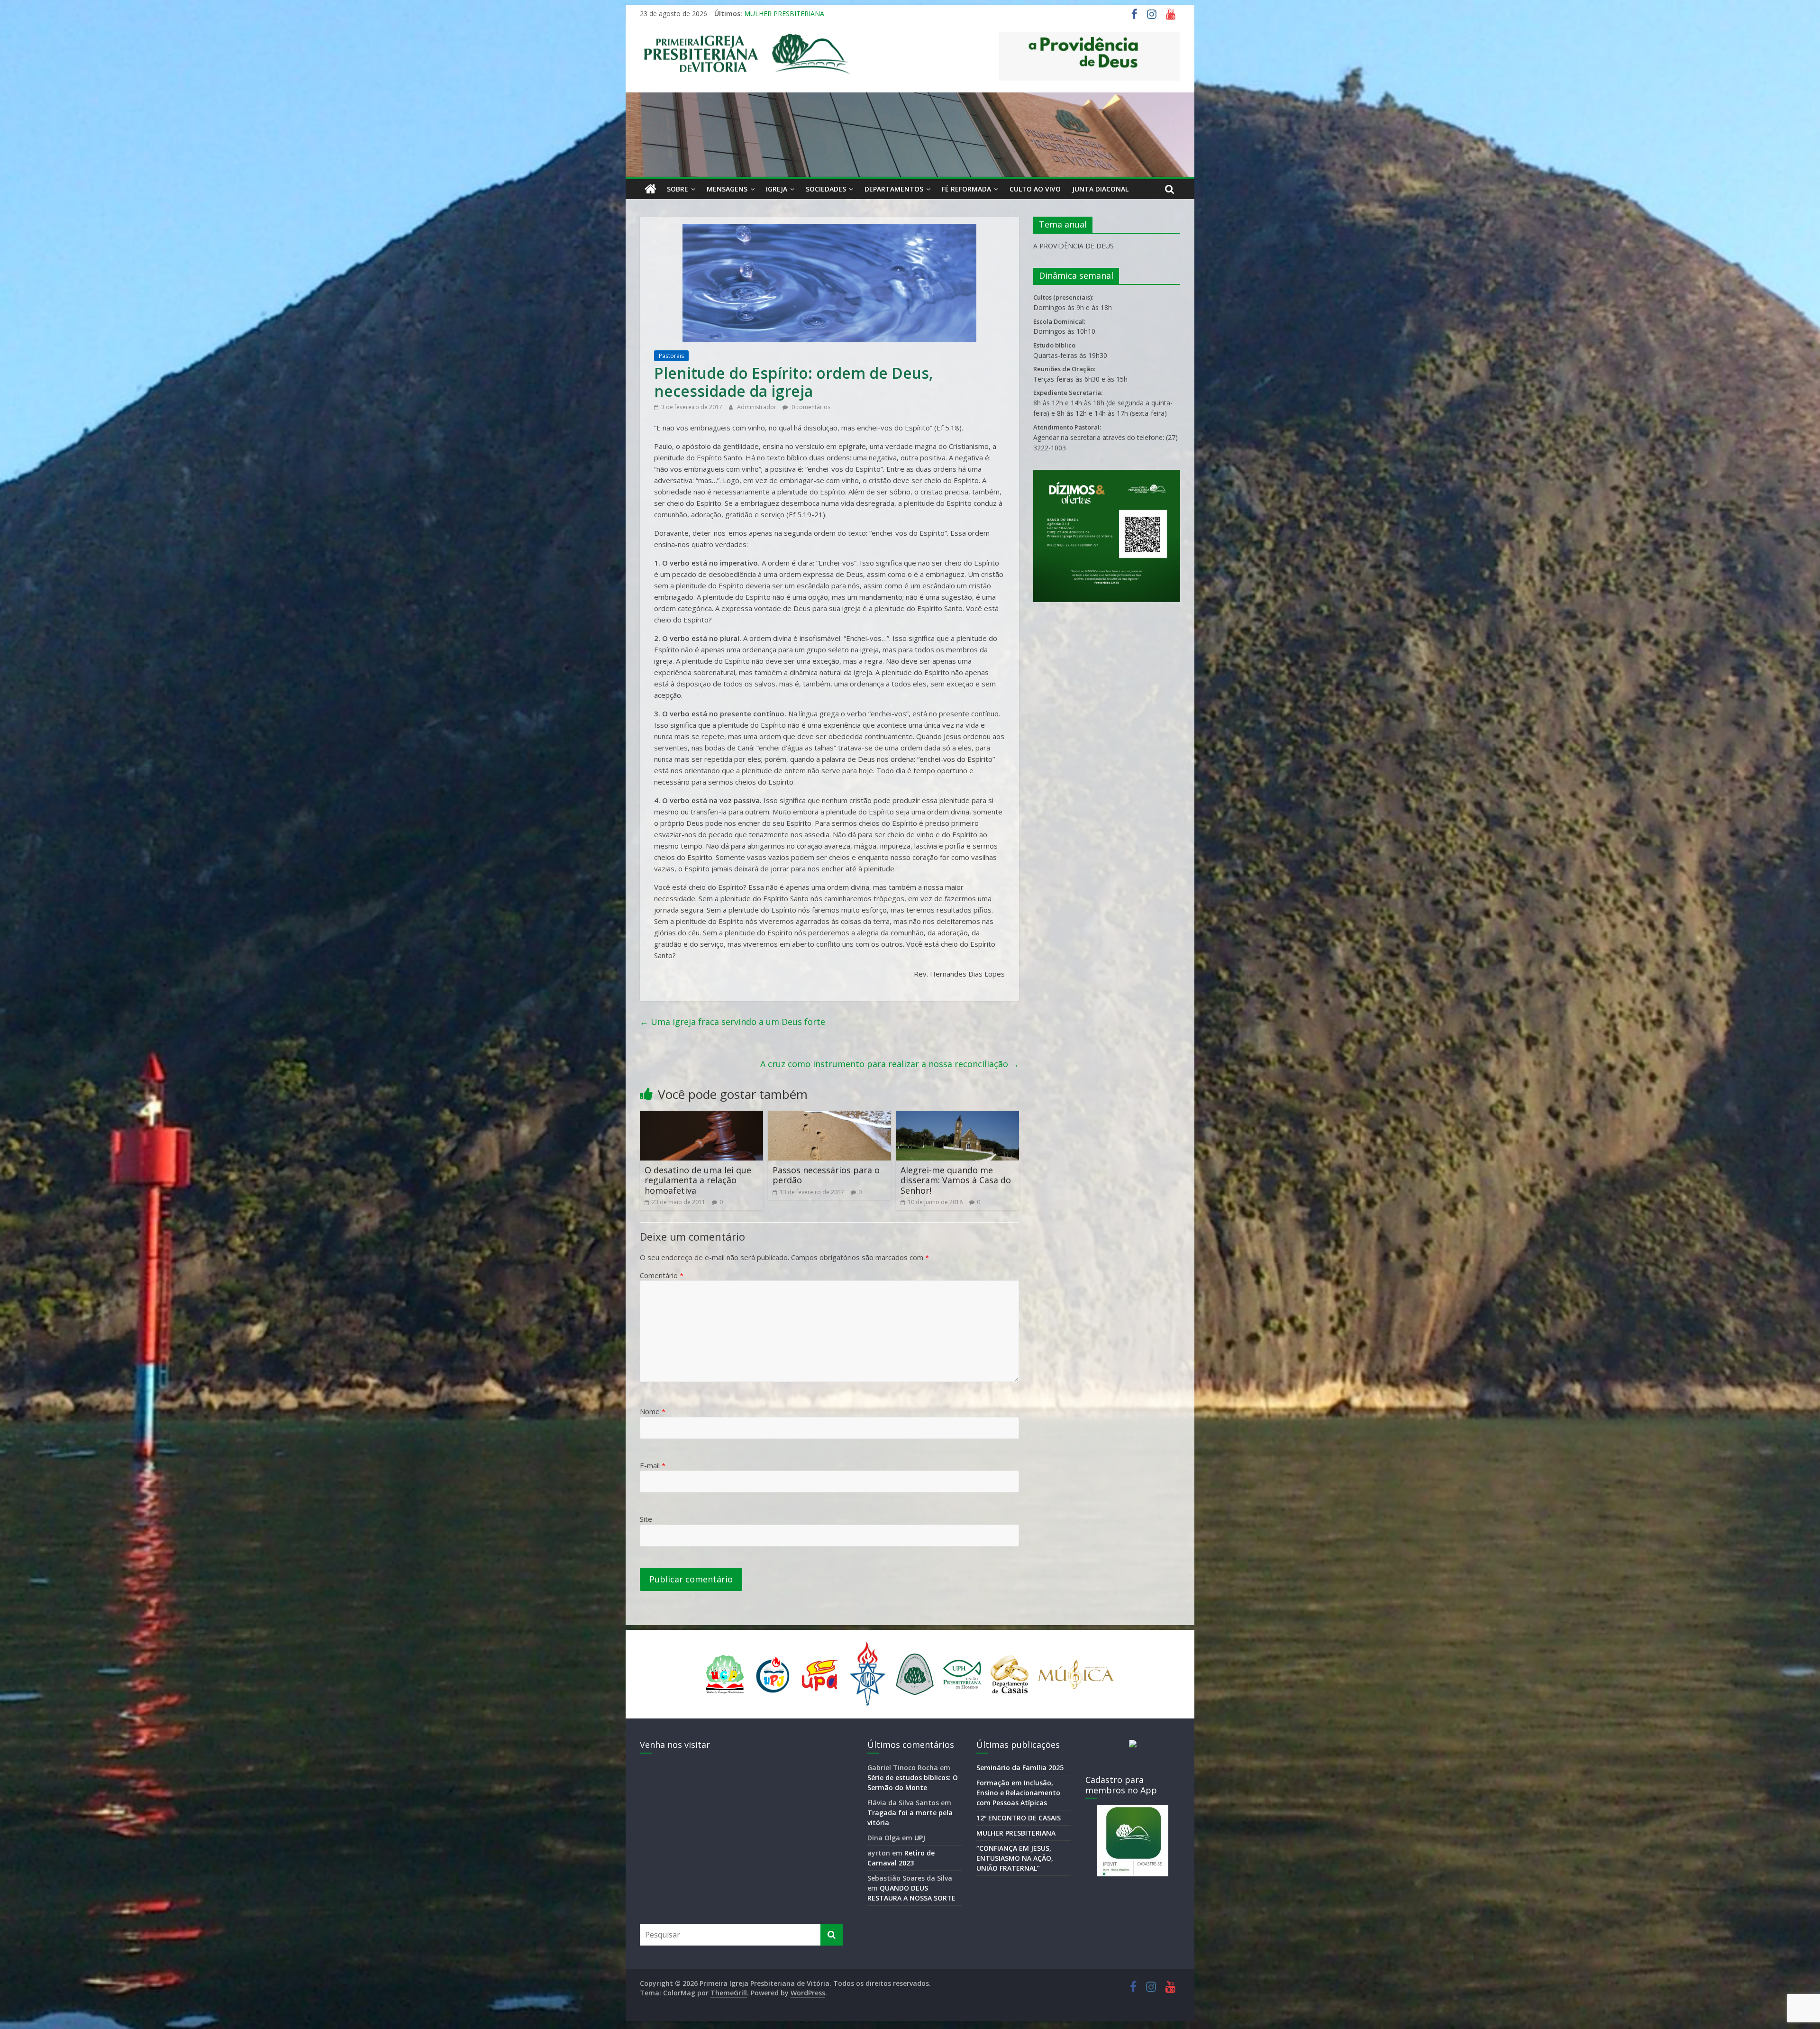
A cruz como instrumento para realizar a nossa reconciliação (890, 1064)
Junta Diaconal (1100, 189)
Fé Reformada (966, 189)
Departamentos (894, 189)
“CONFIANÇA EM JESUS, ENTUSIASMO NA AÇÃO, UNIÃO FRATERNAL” (1015, 1858)
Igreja (777, 189)
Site (646, 1519)
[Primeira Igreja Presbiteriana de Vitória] (651, 189)
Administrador (757, 407)
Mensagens (727, 189)
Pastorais (671, 356)
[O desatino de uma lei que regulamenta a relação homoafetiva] (701, 1116)
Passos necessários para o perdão (826, 1175)
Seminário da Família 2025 (785, 14)
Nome (653, 1411)
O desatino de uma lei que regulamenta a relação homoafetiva (698, 1180)
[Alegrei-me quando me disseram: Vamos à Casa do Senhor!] (957, 1116)
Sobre (678, 189)
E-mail (653, 1465)
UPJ (920, 1838)
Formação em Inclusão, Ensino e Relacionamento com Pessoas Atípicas (1018, 1793)
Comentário (662, 1275)
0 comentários (810, 407)
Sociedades (826, 189)
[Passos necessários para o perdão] (829, 1116)
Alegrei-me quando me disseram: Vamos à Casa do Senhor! (956, 1180)
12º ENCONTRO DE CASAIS (1019, 1818)
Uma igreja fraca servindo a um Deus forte (733, 1022)
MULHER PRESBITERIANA (1016, 1833)
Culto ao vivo (1035, 189)
